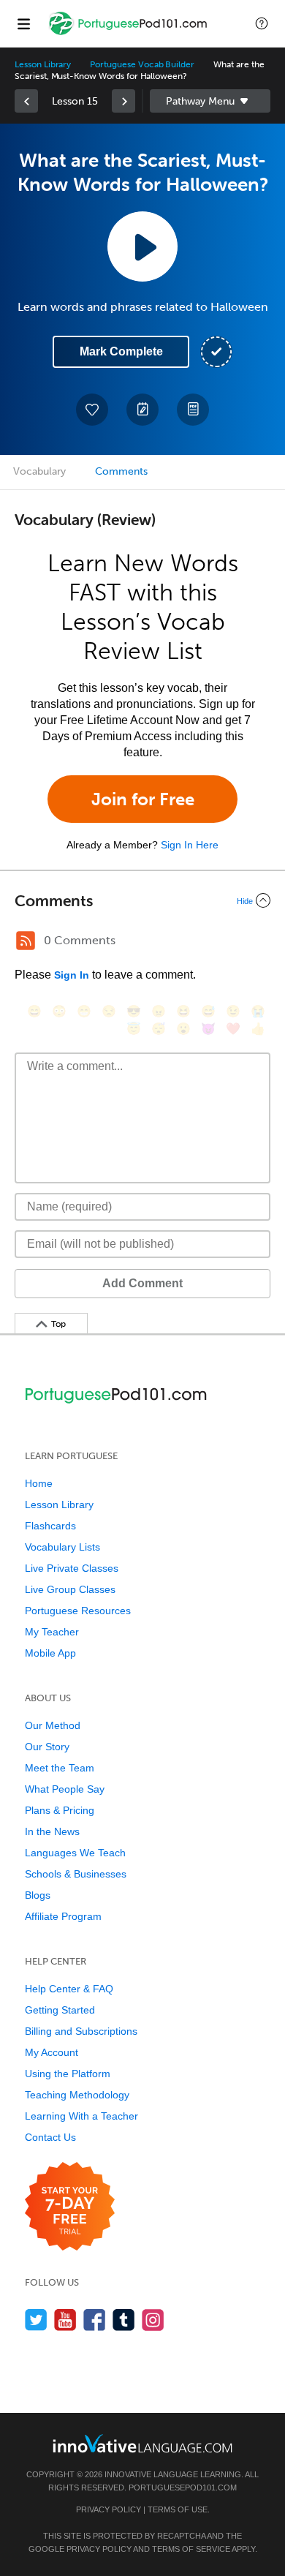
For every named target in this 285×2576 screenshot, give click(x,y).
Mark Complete (121, 351)
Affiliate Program (63, 1916)
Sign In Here (190, 845)
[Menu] (23, 23)
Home (39, 1483)
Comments (121, 471)
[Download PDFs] (193, 410)
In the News (52, 1831)
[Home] (129, 34)
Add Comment (142, 1283)
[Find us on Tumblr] (124, 2320)
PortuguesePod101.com (183, 2488)
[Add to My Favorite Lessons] (92, 410)
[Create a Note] (142, 410)
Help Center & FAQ (69, 1989)
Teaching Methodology (77, 2095)
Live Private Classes (72, 1568)
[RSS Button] (26, 941)
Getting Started (60, 2010)
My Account (52, 2052)
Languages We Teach (75, 1853)
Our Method (53, 1725)
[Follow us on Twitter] (36, 2320)
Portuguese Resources (78, 1611)
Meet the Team (60, 1768)
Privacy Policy (109, 2509)
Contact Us (50, 2137)
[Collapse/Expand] (142, 900)
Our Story (47, 1747)
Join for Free (143, 799)
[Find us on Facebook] (95, 2320)
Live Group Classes (70, 1589)
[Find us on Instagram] (153, 2320)
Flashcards (50, 1526)
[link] (26, 101)
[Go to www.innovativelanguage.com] (142, 2443)
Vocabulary (39, 471)
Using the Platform (68, 2074)
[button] (262, 23)
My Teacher (52, 1632)
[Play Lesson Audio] (142, 246)
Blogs (38, 1895)
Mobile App (50, 1653)
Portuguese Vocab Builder (142, 64)
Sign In (72, 975)
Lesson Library (43, 64)
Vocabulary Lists (62, 1547)
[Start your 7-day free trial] (70, 2207)
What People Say (65, 1789)
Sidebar (210, 101)
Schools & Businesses (76, 1874)
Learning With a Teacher (81, 2116)
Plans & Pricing (60, 1810)
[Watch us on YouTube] (65, 2320)
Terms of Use (178, 2509)
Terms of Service (191, 2549)
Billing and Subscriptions (81, 2031)
